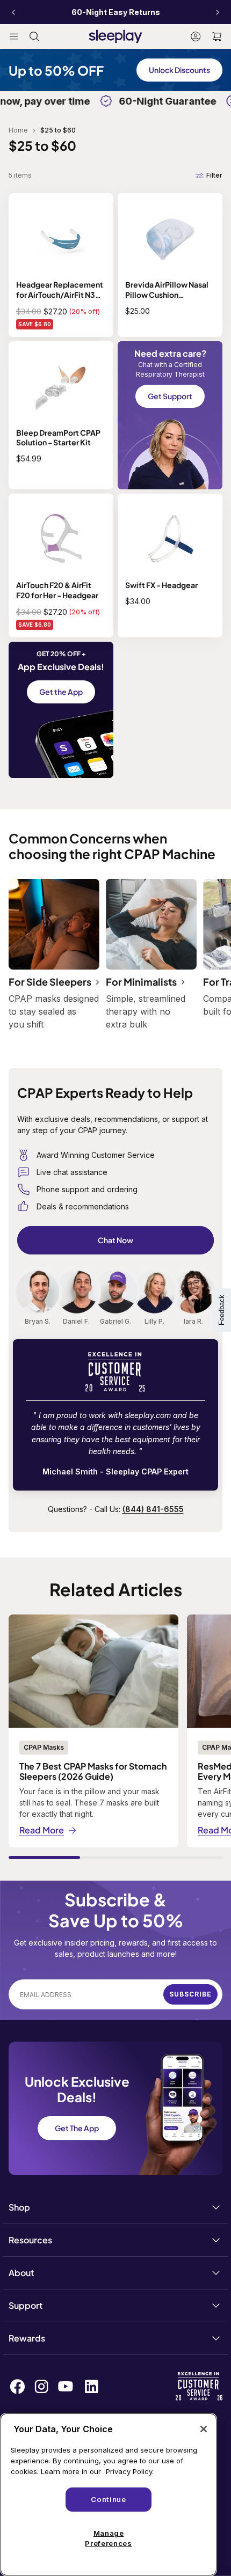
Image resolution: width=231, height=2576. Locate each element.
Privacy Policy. (130, 2471)
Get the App (61, 692)
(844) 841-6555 (153, 1509)
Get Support (170, 396)
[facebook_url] (17, 2386)
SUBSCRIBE (190, 1994)
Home (18, 130)
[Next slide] (218, 12)
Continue (108, 2499)
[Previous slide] (13, 12)
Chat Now (115, 1240)
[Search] (34, 36)
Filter (214, 175)
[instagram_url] (41, 2387)
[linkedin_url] (92, 2386)
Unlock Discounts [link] (179, 70)
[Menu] (14, 36)
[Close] (204, 2429)
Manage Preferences (108, 2538)
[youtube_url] (66, 2386)
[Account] (196, 36)
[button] (217, 36)
